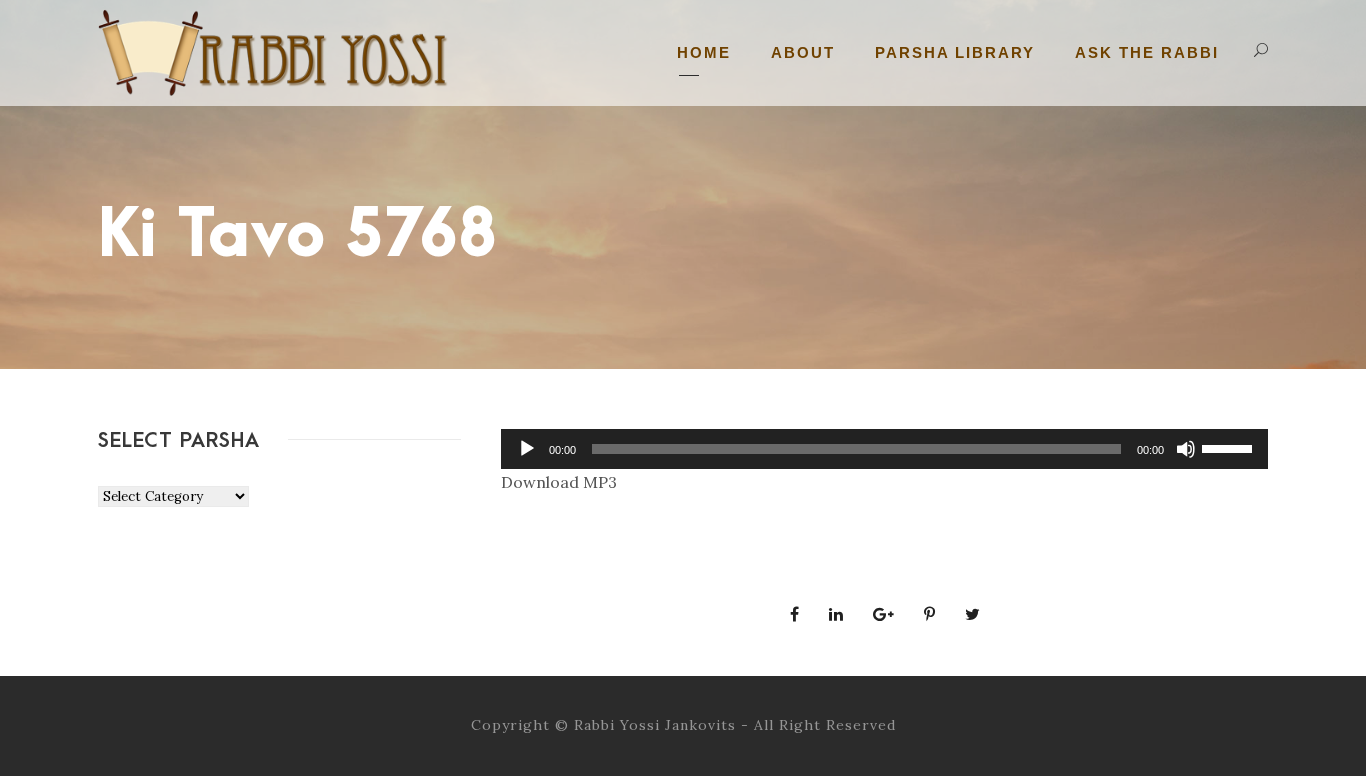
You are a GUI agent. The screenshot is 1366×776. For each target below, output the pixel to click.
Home (704, 52)
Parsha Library (955, 52)
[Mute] (1186, 449)
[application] (884, 449)
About (803, 52)
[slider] (1230, 447)
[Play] (527, 449)
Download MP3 (559, 482)
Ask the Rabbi (1147, 52)
